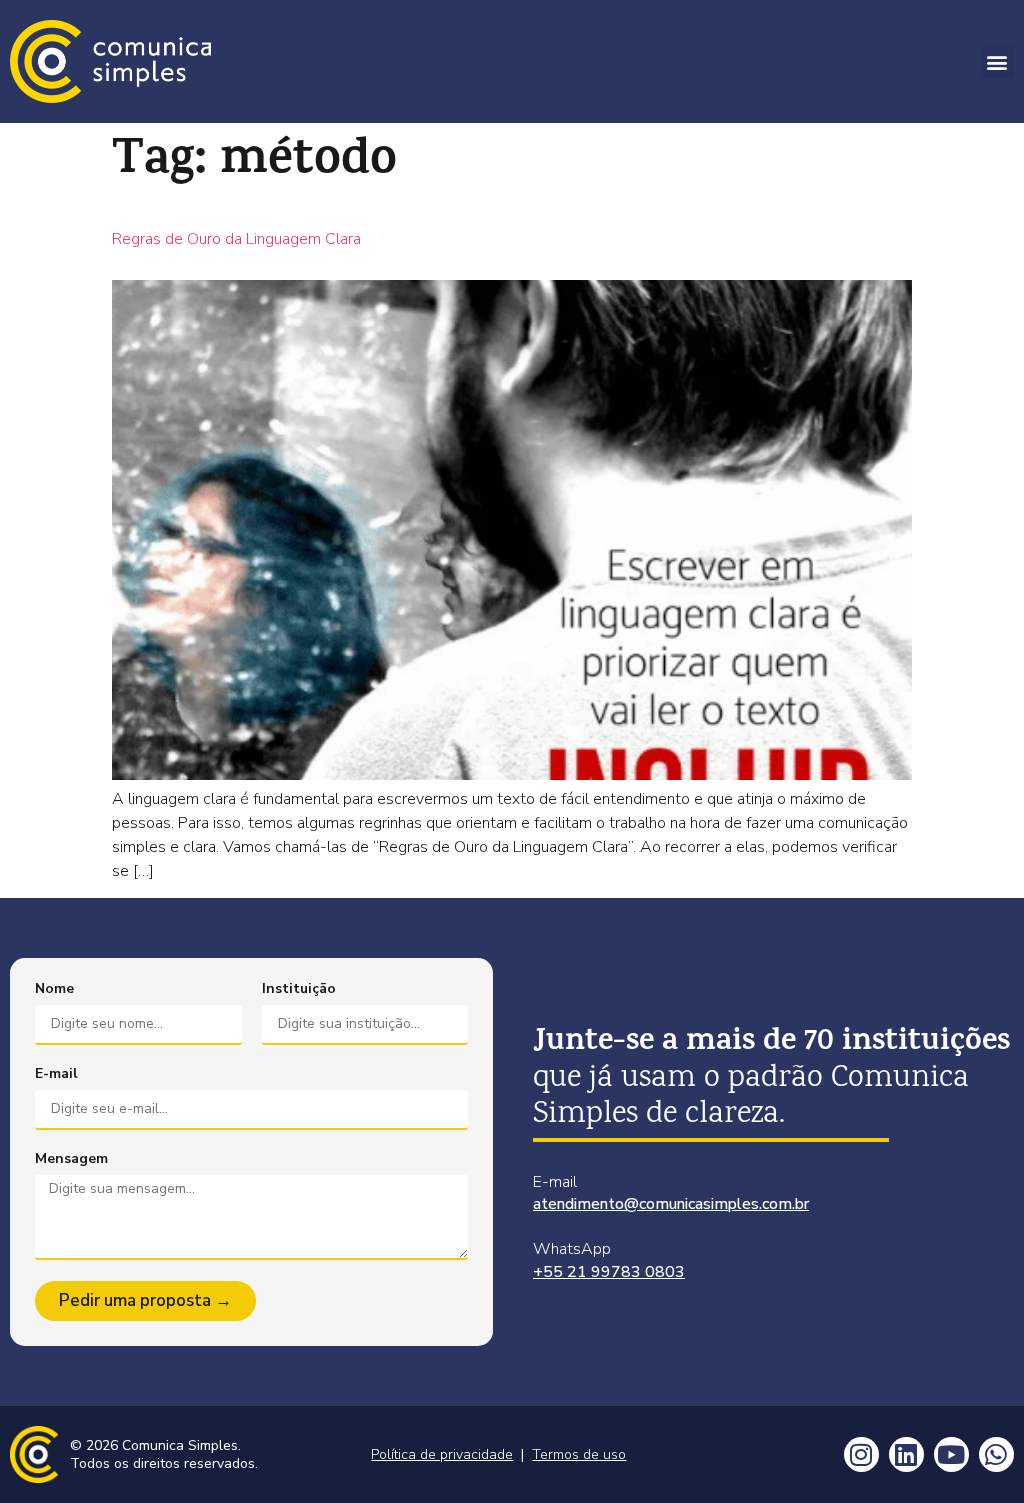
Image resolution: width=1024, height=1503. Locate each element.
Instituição (299, 989)
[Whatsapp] (996, 1454)
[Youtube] (951, 1454)
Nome (54, 989)
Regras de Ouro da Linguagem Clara (236, 239)
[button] (997, 61)
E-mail (56, 1074)
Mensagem (71, 1159)
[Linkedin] (906, 1454)
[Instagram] (861, 1454)
